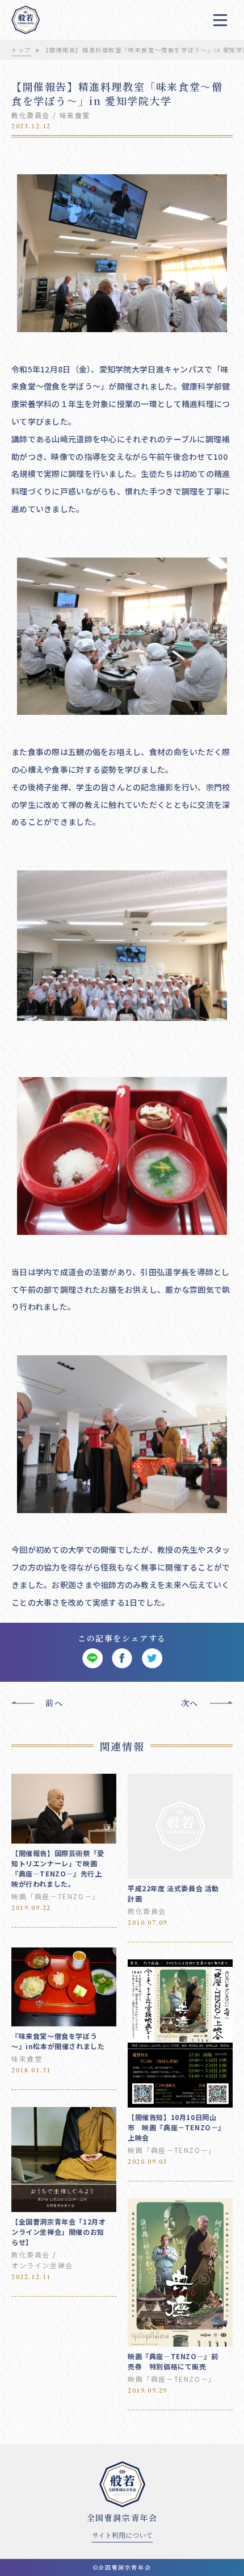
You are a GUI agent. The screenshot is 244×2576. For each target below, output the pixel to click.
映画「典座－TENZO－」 (56, 1896)
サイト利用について (122, 2535)
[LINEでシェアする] (92, 1659)
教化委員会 (31, 115)
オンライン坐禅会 (42, 2265)
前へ (54, 1703)
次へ (190, 1703)
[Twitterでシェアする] (152, 1659)
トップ (21, 50)
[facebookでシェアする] (122, 1659)
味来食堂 (75, 115)
